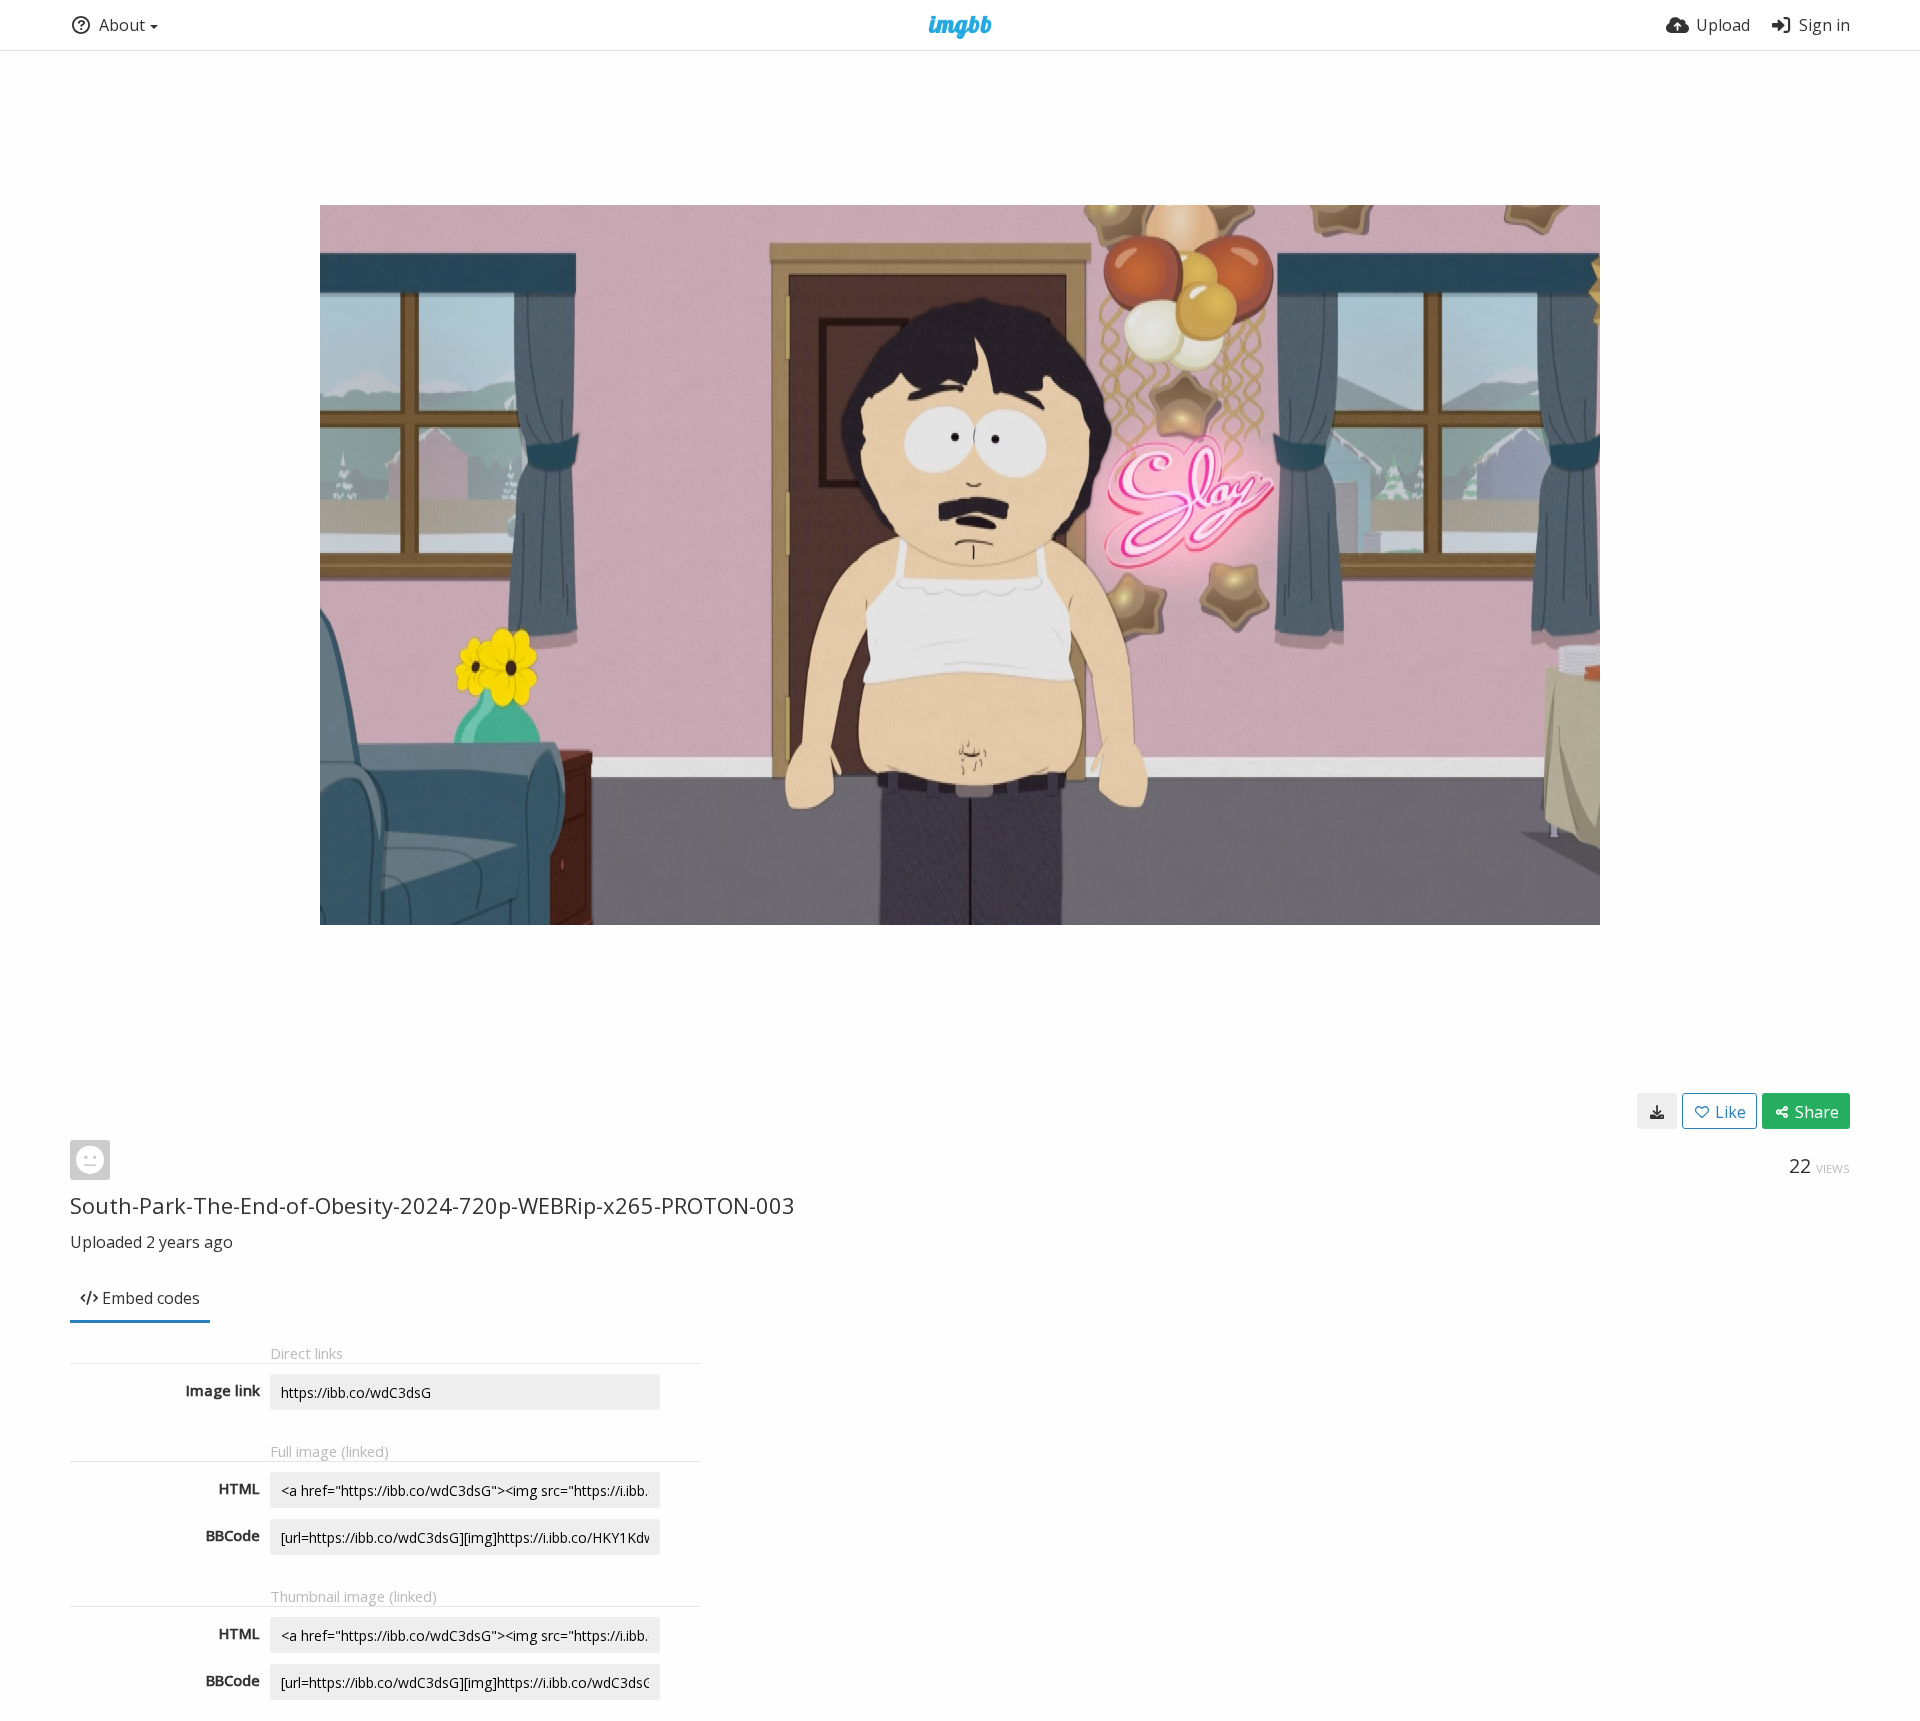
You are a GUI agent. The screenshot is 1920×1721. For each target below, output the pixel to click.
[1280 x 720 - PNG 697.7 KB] (1657, 1111)
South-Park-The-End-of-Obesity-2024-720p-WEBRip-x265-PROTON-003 (432, 1205)
